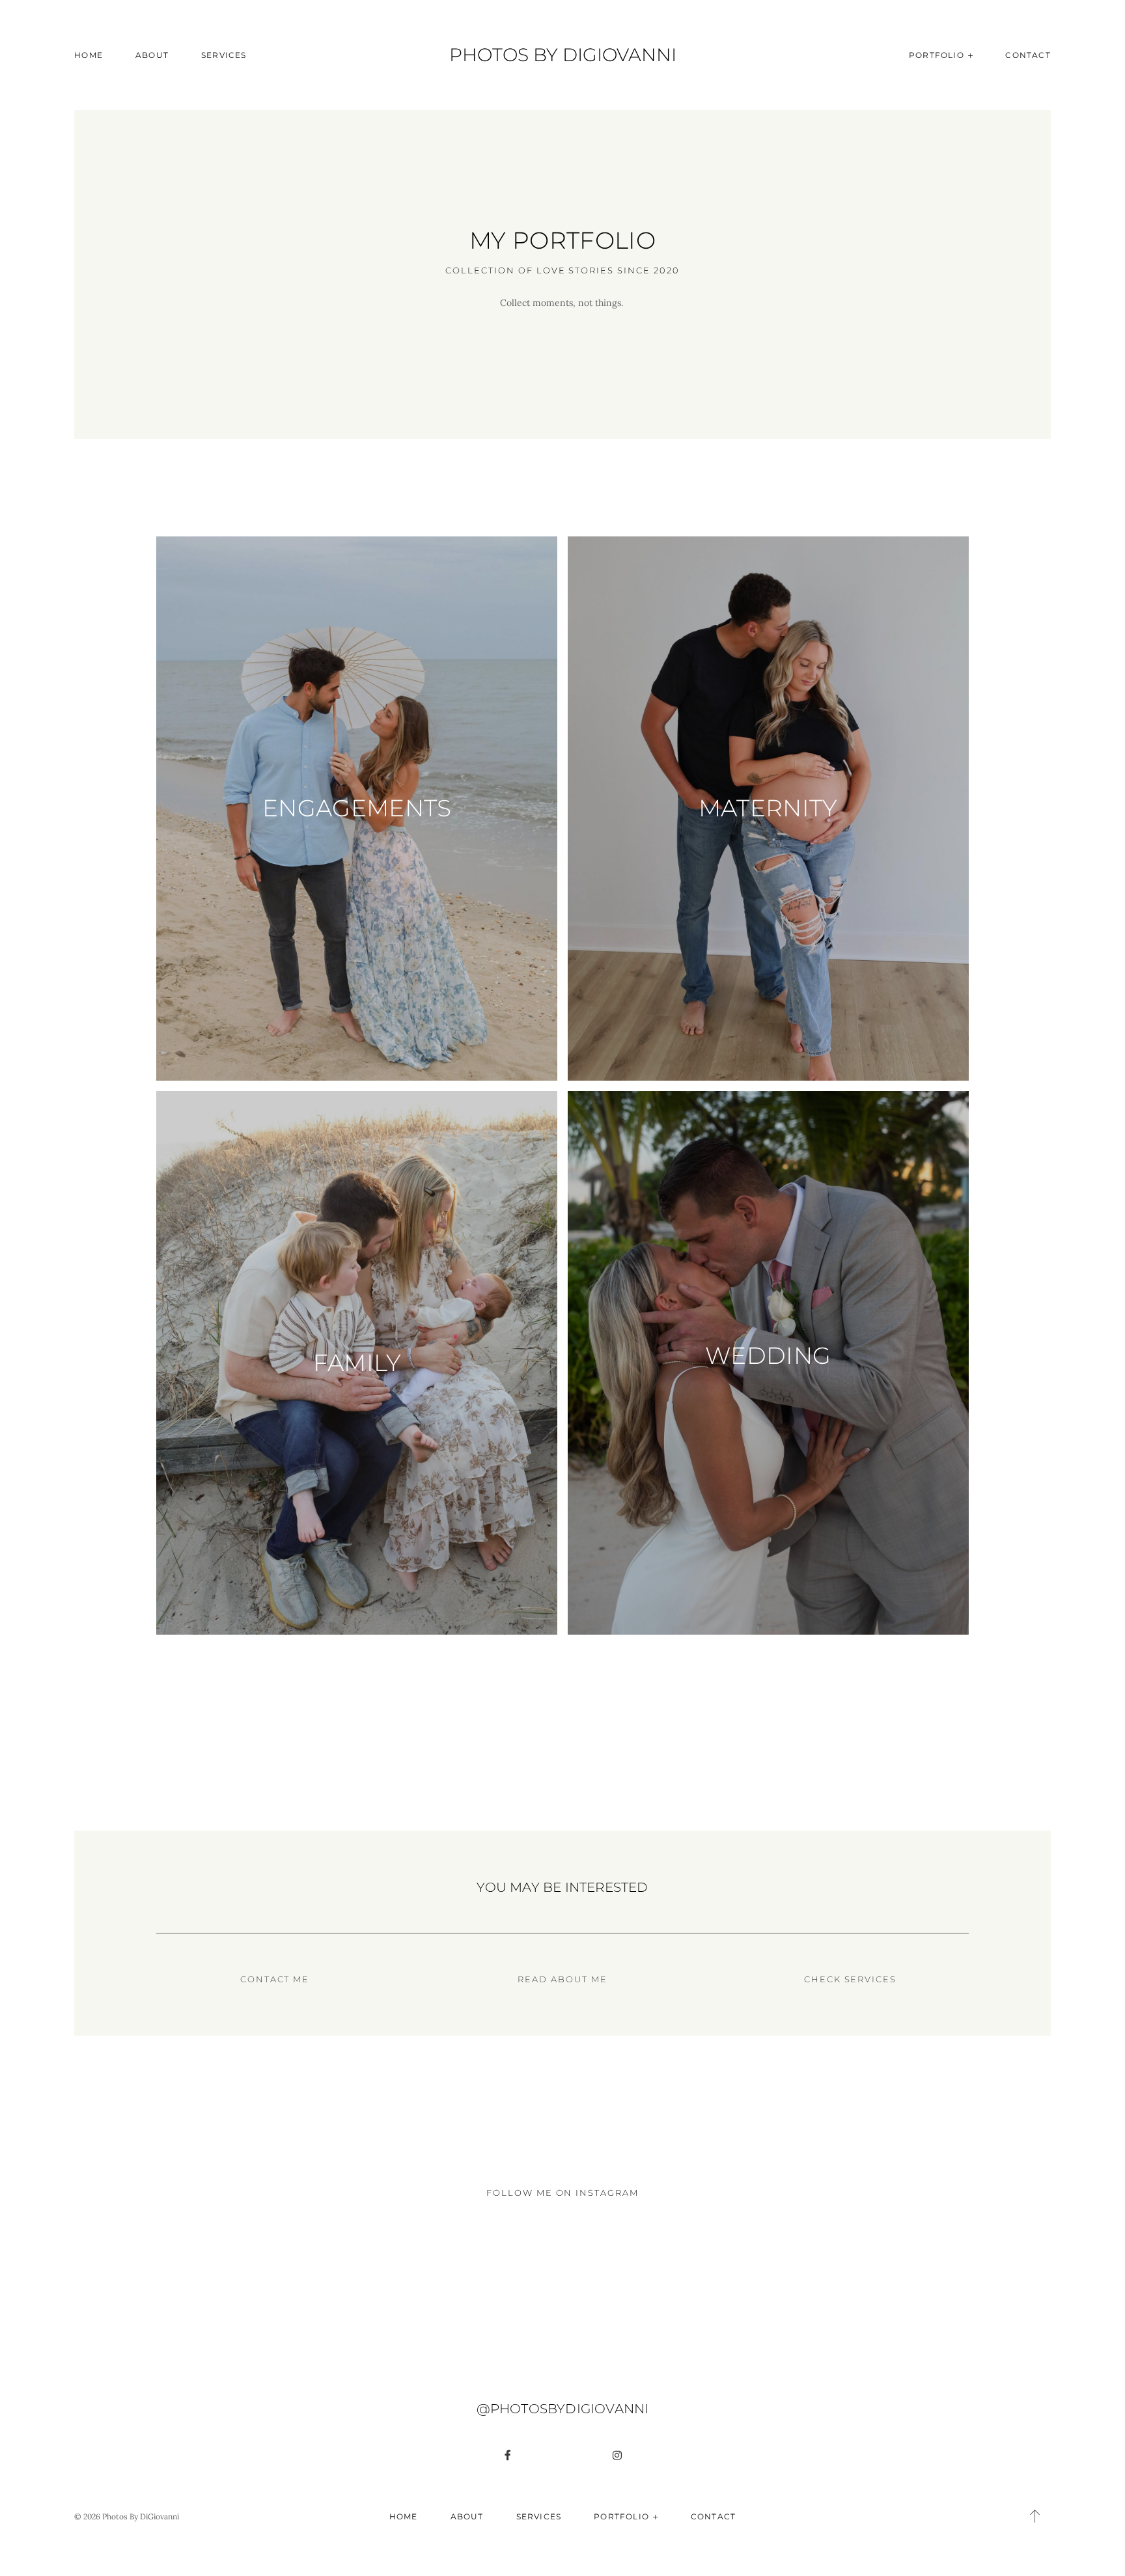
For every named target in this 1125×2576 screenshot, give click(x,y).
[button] (1035, 2516)
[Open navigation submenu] (971, 55)
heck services (854, 1979)
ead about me (566, 1979)
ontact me (279, 1979)
